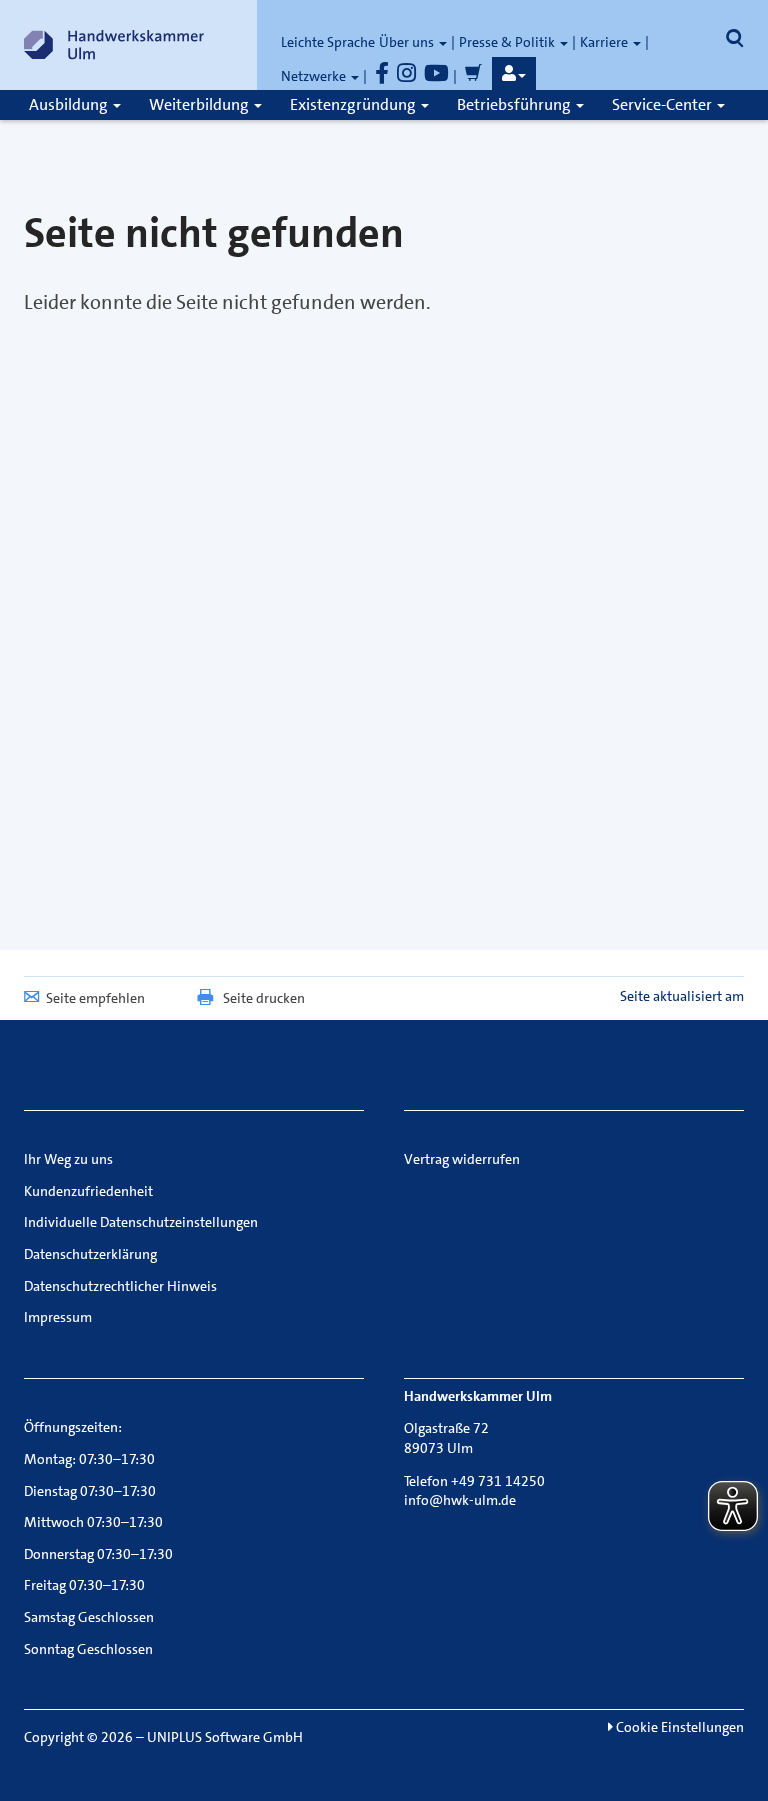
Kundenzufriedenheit (88, 1191)
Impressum (58, 1317)
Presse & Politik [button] (508, 42)
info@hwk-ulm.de (460, 1500)
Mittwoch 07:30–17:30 (93, 1522)
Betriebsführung (515, 104)
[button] (514, 74)
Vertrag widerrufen (462, 1159)
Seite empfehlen (95, 998)
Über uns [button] (408, 42)
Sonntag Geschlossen (88, 1649)
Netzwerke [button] (315, 76)
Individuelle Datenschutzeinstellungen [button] (141, 1222)
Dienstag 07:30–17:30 (90, 1491)
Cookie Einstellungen (678, 1727)
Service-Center (663, 104)
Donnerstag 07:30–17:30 (98, 1554)
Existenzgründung (354, 104)
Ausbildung (70, 104)
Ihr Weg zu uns (68, 1159)
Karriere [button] (605, 42)
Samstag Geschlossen (89, 1617)
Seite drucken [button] (264, 998)
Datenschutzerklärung (90, 1254)
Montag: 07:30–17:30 (89, 1459)
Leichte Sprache (328, 42)
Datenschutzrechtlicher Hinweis (120, 1286)
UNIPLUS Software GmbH (225, 1737)
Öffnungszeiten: (73, 1427)
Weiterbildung (200, 104)
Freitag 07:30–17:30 (84, 1585)
